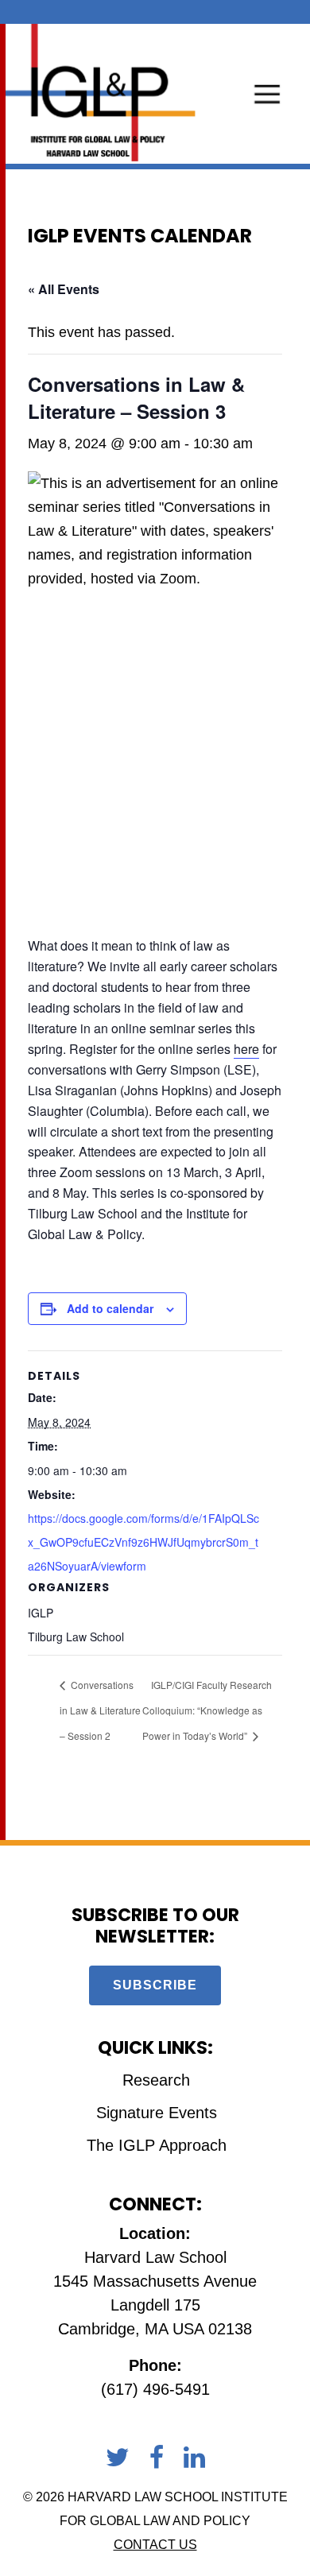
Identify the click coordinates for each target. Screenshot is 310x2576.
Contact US (155, 2545)
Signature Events (157, 2113)
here (246, 1049)
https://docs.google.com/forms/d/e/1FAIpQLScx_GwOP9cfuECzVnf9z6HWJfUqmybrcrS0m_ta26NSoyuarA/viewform (143, 1542)
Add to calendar (110, 1308)
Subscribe (155, 1985)
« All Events (64, 289)
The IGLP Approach (157, 2145)
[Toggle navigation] (267, 93)
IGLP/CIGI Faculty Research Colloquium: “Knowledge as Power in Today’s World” (207, 1710)
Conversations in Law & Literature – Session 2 (100, 1710)
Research (156, 2080)
